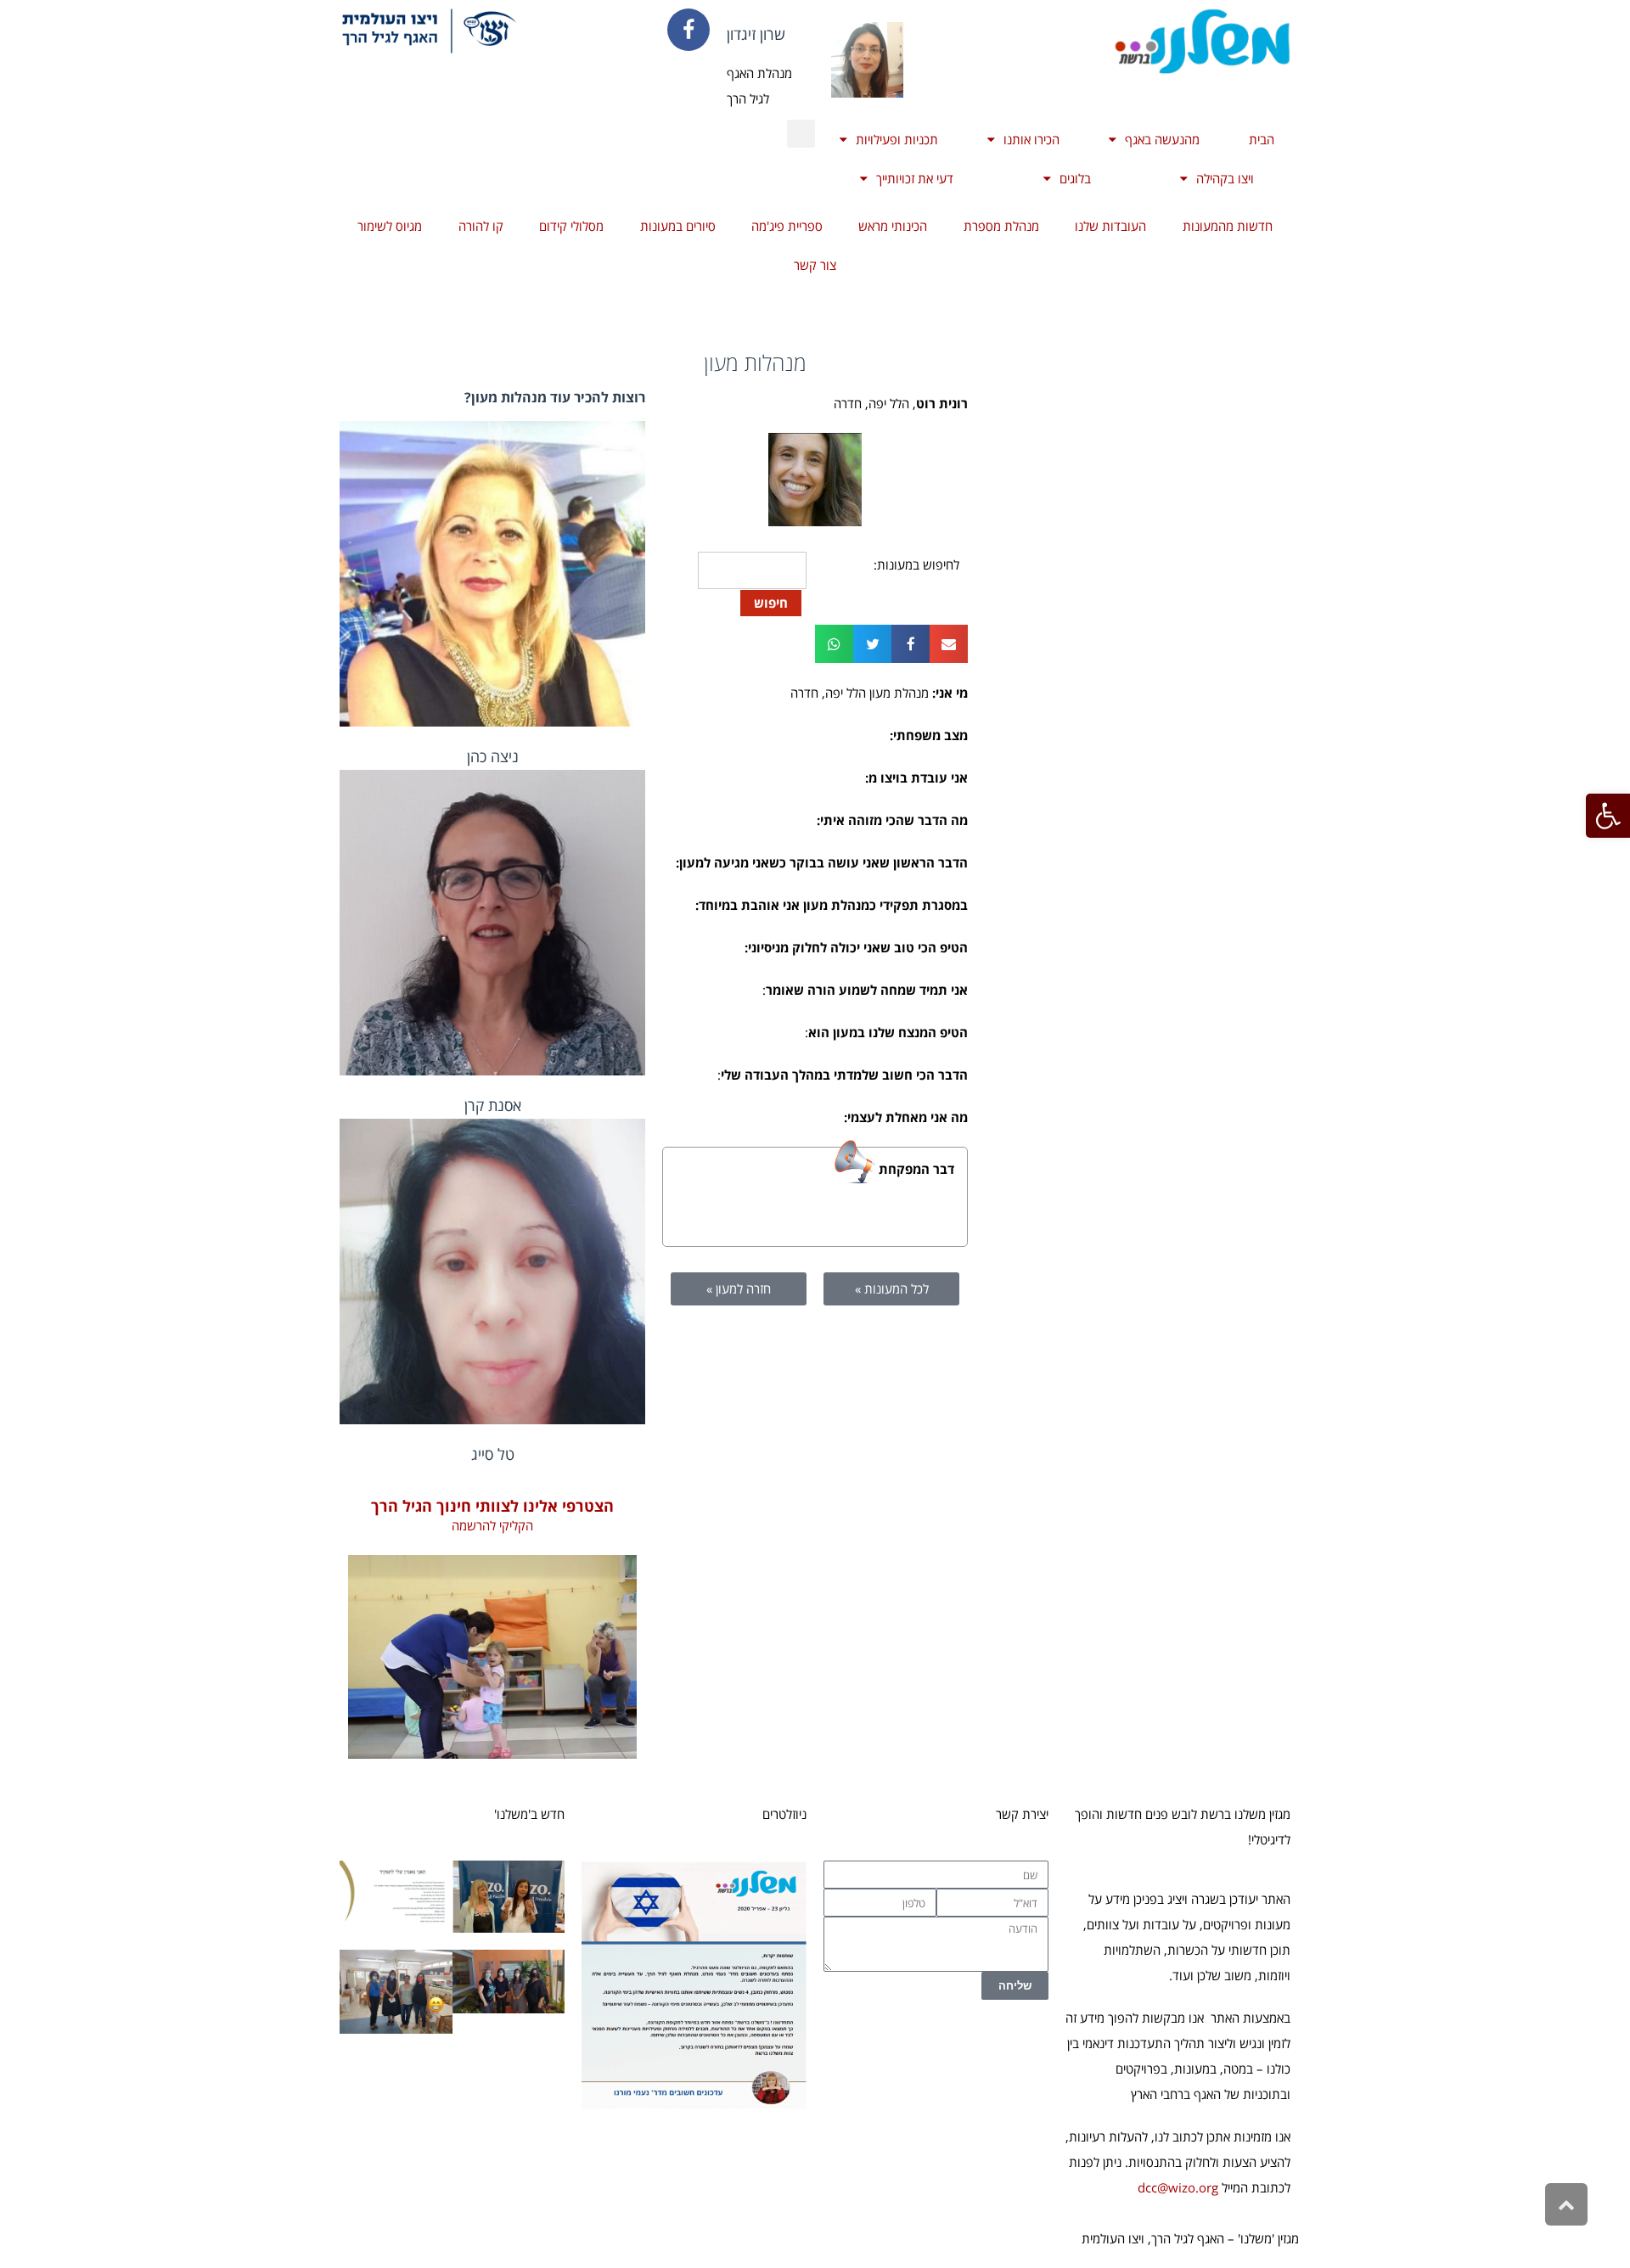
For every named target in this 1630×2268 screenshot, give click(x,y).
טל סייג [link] (493, 1454)
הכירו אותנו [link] (1031, 139)
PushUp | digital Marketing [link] (736, 2238)
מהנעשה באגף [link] (1162, 139)
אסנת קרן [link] (493, 1105)
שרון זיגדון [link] (756, 34)
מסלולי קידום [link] (571, 226)
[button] (801, 134)
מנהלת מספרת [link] (1001, 226)
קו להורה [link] (481, 226)
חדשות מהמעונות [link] (1228, 226)
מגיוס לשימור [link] (390, 226)
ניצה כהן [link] (493, 756)
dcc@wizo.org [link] (1178, 2187)
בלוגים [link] (1075, 178)
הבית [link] (1262, 139)
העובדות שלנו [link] (1110, 226)
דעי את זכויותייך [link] (915, 178)
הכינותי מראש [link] (893, 226)
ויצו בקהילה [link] (1225, 178)
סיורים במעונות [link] (678, 226)
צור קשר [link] (815, 265)
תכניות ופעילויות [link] (897, 139)
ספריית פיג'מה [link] (787, 226)
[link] (1608, 816)
